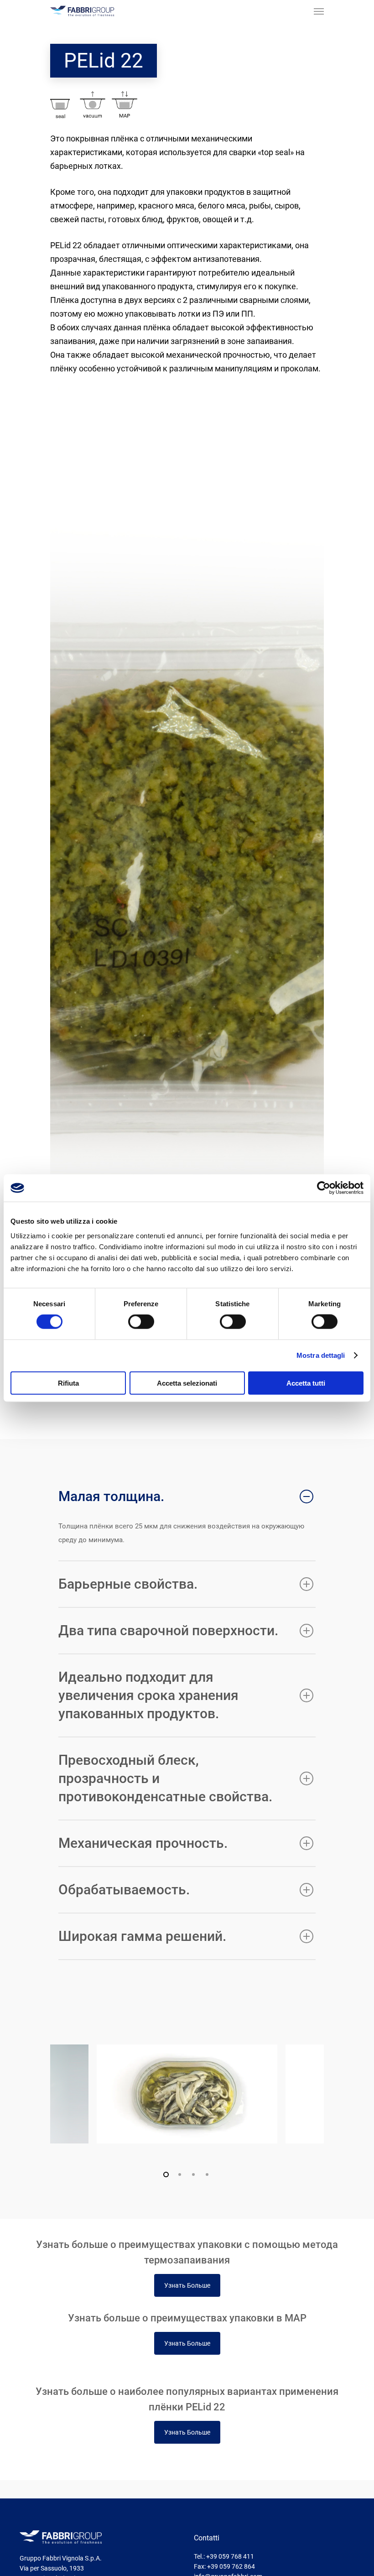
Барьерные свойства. (128, 1584)
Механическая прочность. (143, 1843)
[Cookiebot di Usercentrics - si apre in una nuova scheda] (324, 1188)
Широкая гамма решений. (142, 1936)
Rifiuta (68, 1383)
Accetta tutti (306, 1383)
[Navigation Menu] (319, 11)
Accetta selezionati (187, 1383)
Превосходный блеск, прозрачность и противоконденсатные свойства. (165, 1778)
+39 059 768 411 (230, 2556)
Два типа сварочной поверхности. (168, 1630)
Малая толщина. (111, 1496)
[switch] (141, 1322)
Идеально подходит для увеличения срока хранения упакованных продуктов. (148, 1695)
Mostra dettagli (321, 1355)
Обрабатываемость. (124, 1890)
